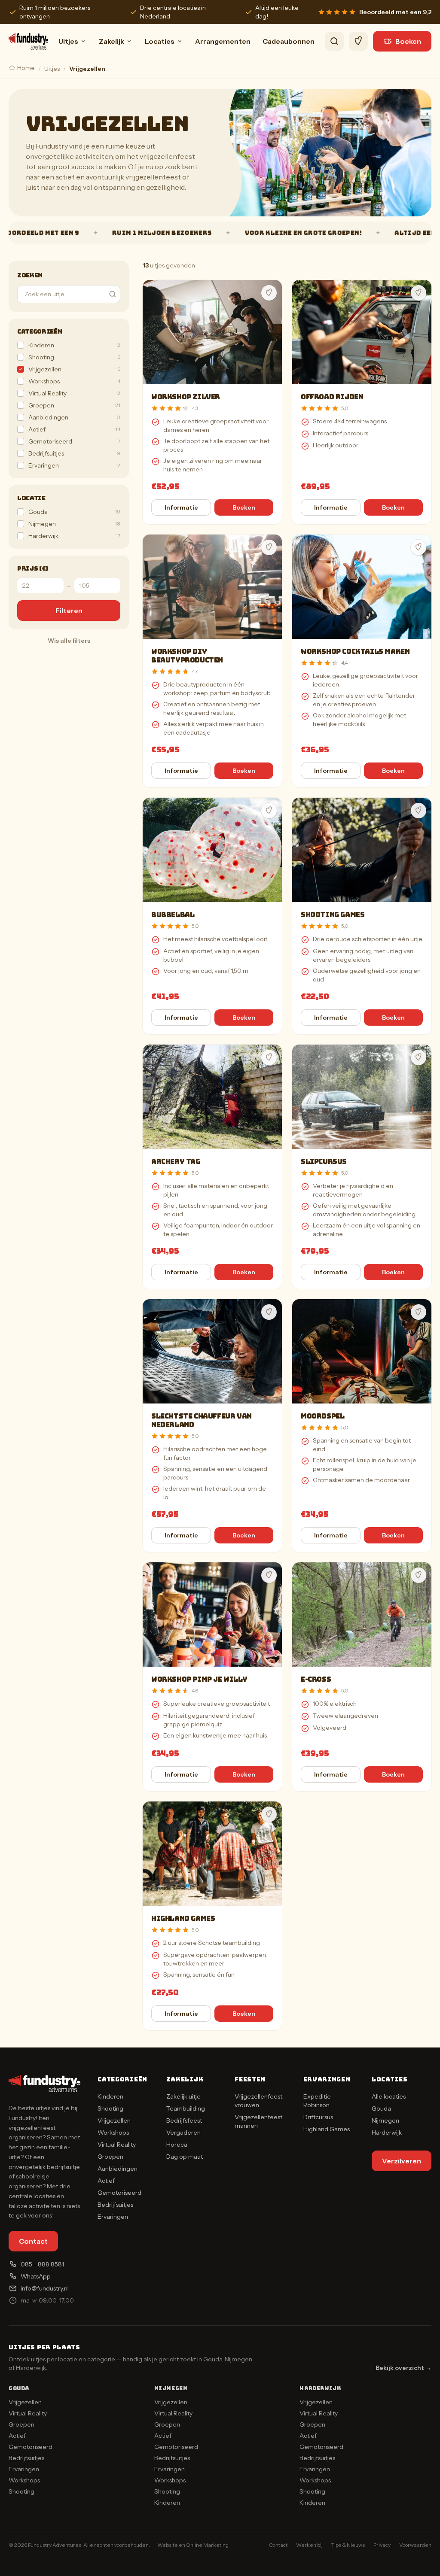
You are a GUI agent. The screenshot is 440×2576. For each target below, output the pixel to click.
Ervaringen (113, 2217)
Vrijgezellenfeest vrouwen (258, 2101)
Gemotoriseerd (119, 2193)
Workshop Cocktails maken (355, 652)
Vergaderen (183, 2132)
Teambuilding (186, 2108)
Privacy (382, 2545)
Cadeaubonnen (289, 41)
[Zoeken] (334, 41)
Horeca (177, 2145)
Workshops (113, 2132)
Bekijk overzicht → (403, 2368)
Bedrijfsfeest (184, 2120)
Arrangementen (223, 41)
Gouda (381, 2108)
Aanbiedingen (118, 2169)
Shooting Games (333, 915)
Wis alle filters (69, 641)
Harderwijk (387, 2132)
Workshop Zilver (186, 397)
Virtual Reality (117, 2145)
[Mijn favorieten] (358, 41)
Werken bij (309, 2545)
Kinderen (110, 2096)
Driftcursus (318, 2117)
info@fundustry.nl (45, 2288)
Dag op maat (185, 2157)
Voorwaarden (415, 2545)
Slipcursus (324, 1162)
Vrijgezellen (114, 2120)
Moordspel (322, 1416)
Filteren (69, 611)
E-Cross (316, 1679)
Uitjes (68, 41)
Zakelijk (112, 41)
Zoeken (30, 275)
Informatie (181, 507)
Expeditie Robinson (317, 2101)
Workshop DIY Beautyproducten (187, 656)
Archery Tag (176, 1162)
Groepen (110, 2157)
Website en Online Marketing (193, 2545)
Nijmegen (385, 2120)
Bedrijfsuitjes (115, 2205)
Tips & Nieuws (348, 2545)
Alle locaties (389, 2096)
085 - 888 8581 (42, 2264)
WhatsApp (36, 2276)
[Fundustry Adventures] (28, 41)
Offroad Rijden (332, 397)
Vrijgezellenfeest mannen (258, 2121)
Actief (106, 2181)
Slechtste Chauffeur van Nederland (202, 1420)
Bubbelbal (173, 915)
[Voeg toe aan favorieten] (269, 293)
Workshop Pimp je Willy (199, 1679)
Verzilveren (402, 2161)
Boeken (408, 41)
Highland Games (183, 1918)
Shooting (110, 2108)
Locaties (160, 41)
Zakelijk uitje (183, 2096)
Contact (33, 2241)
